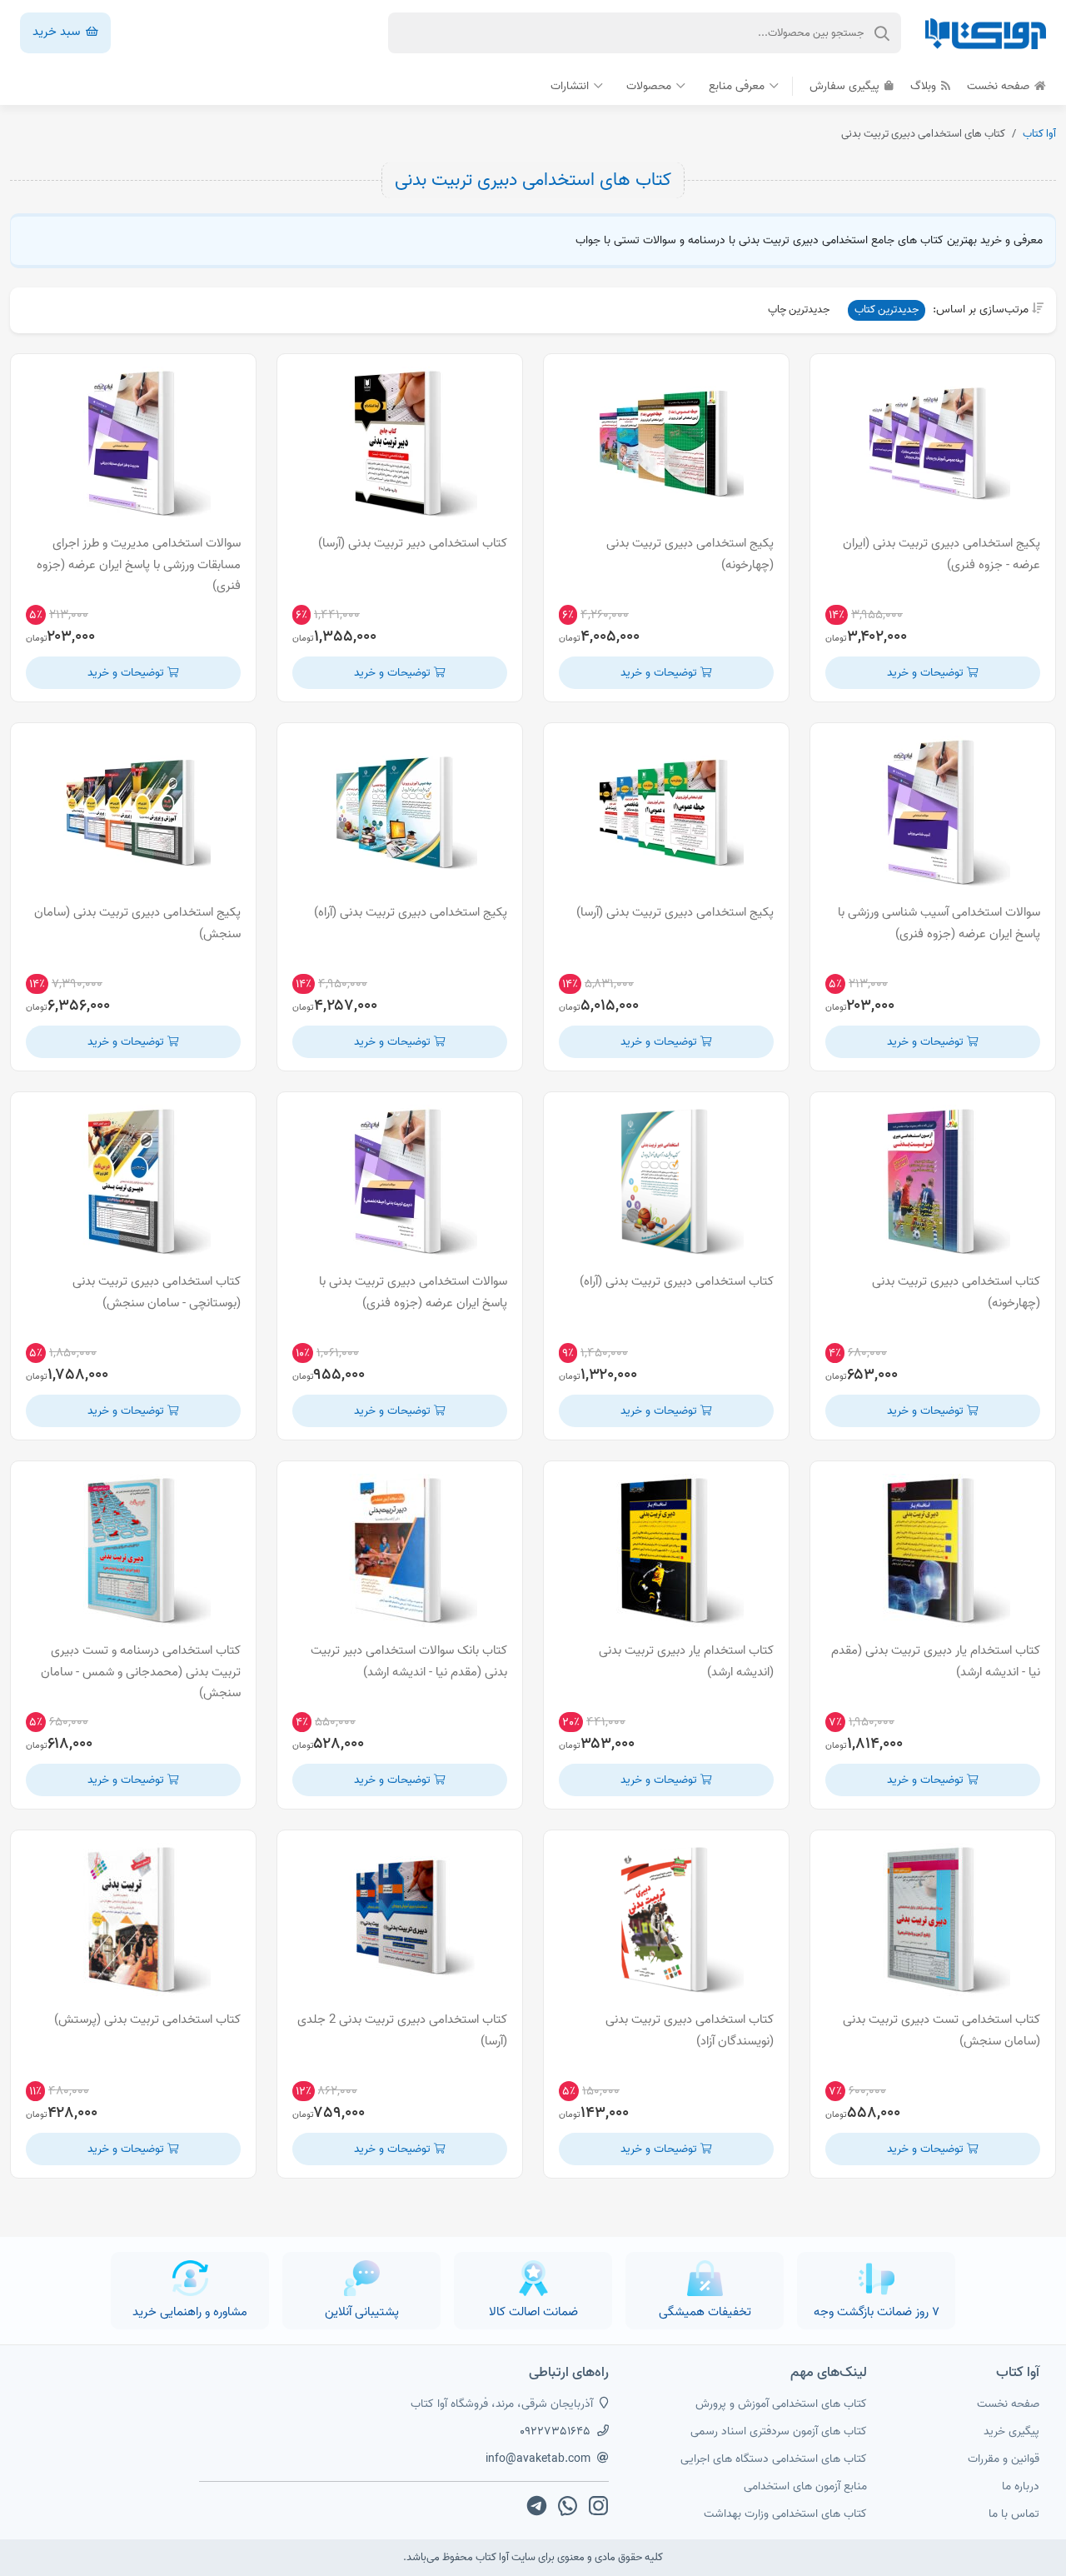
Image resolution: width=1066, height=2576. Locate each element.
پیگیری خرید (1011, 2431)
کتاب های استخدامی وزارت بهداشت (785, 2514)
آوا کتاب (1039, 134)
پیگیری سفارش (846, 86)
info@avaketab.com (538, 2459)
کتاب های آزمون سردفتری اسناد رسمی (779, 2431)
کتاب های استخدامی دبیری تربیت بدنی (533, 180)
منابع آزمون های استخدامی (805, 2486)
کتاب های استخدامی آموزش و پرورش (781, 2404)
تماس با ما (1014, 2514)
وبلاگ (925, 86)
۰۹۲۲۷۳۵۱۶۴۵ (555, 2431)
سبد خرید (58, 32)
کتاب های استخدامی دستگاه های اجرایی (774, 2459)
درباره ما (1021, 2486)
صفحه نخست (1000, 86)
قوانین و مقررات (1004, 2459)
